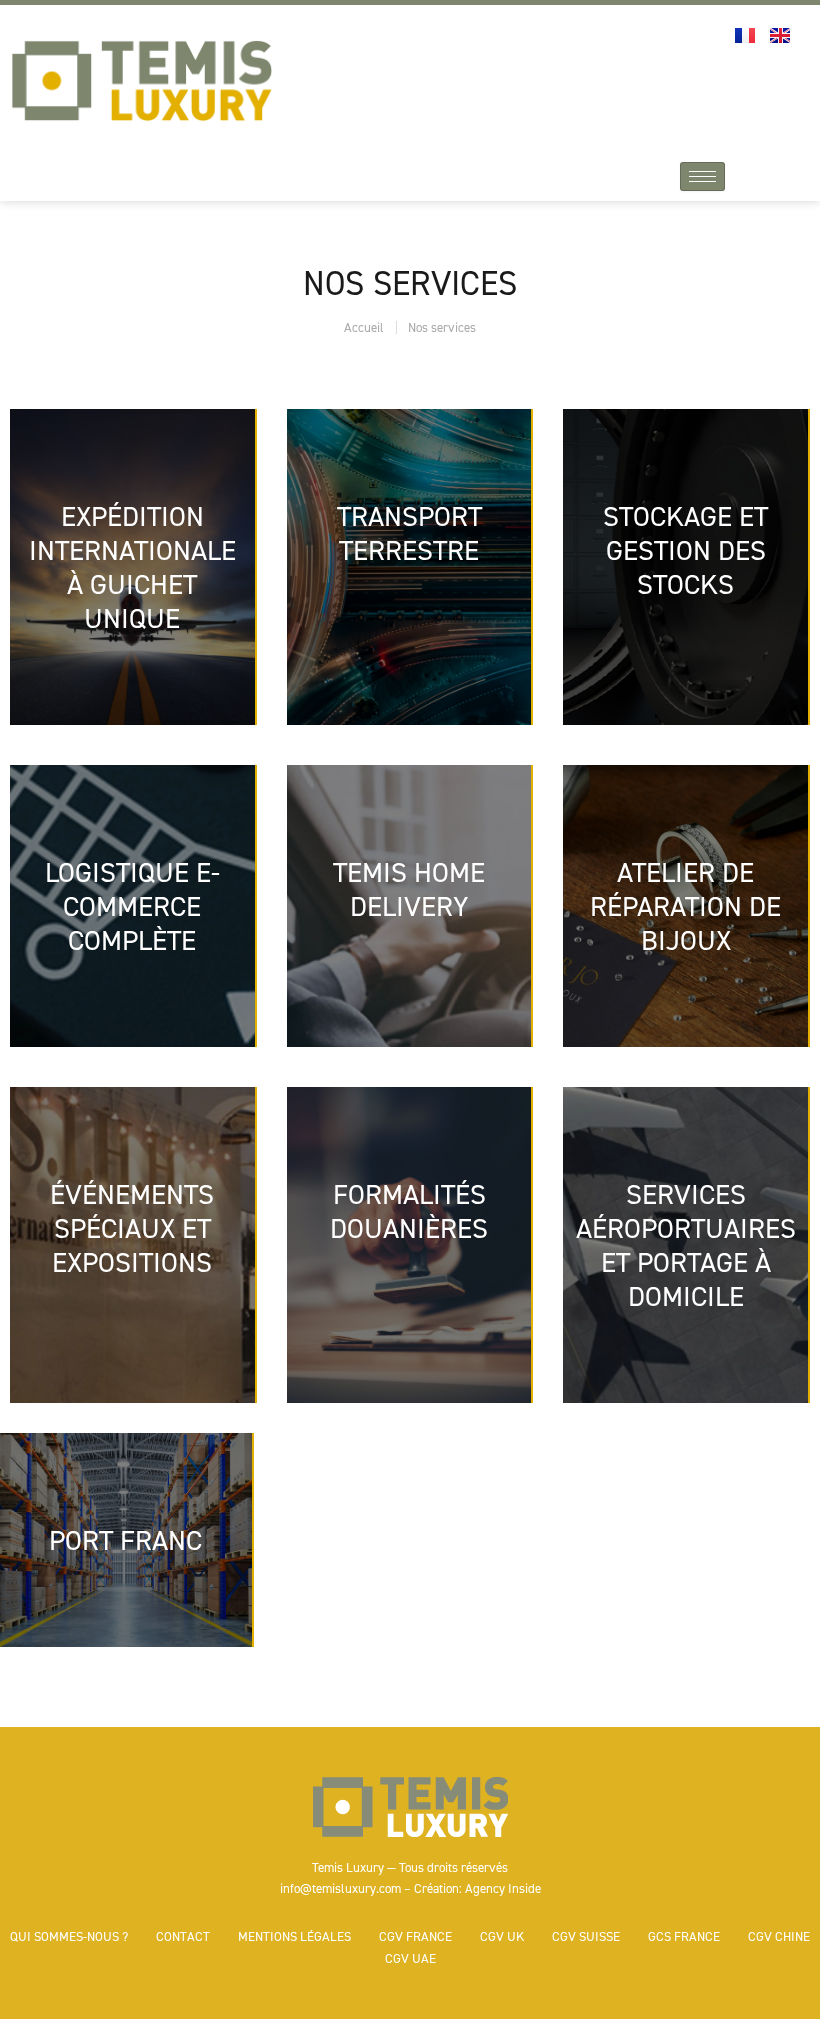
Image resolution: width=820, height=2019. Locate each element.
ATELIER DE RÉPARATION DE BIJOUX (685, 906)
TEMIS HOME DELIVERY (409, 889)
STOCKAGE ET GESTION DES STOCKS (685, 550)
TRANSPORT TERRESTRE (409, 533)
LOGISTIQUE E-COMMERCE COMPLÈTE (132, 906)
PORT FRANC (125, 1540)
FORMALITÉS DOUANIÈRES (409, 1211)
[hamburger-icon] (702, 176)
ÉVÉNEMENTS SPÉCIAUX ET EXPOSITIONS (132, 1228)
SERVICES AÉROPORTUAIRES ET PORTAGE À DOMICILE (686, 1245)
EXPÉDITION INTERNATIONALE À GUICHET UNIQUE (132, 567)
